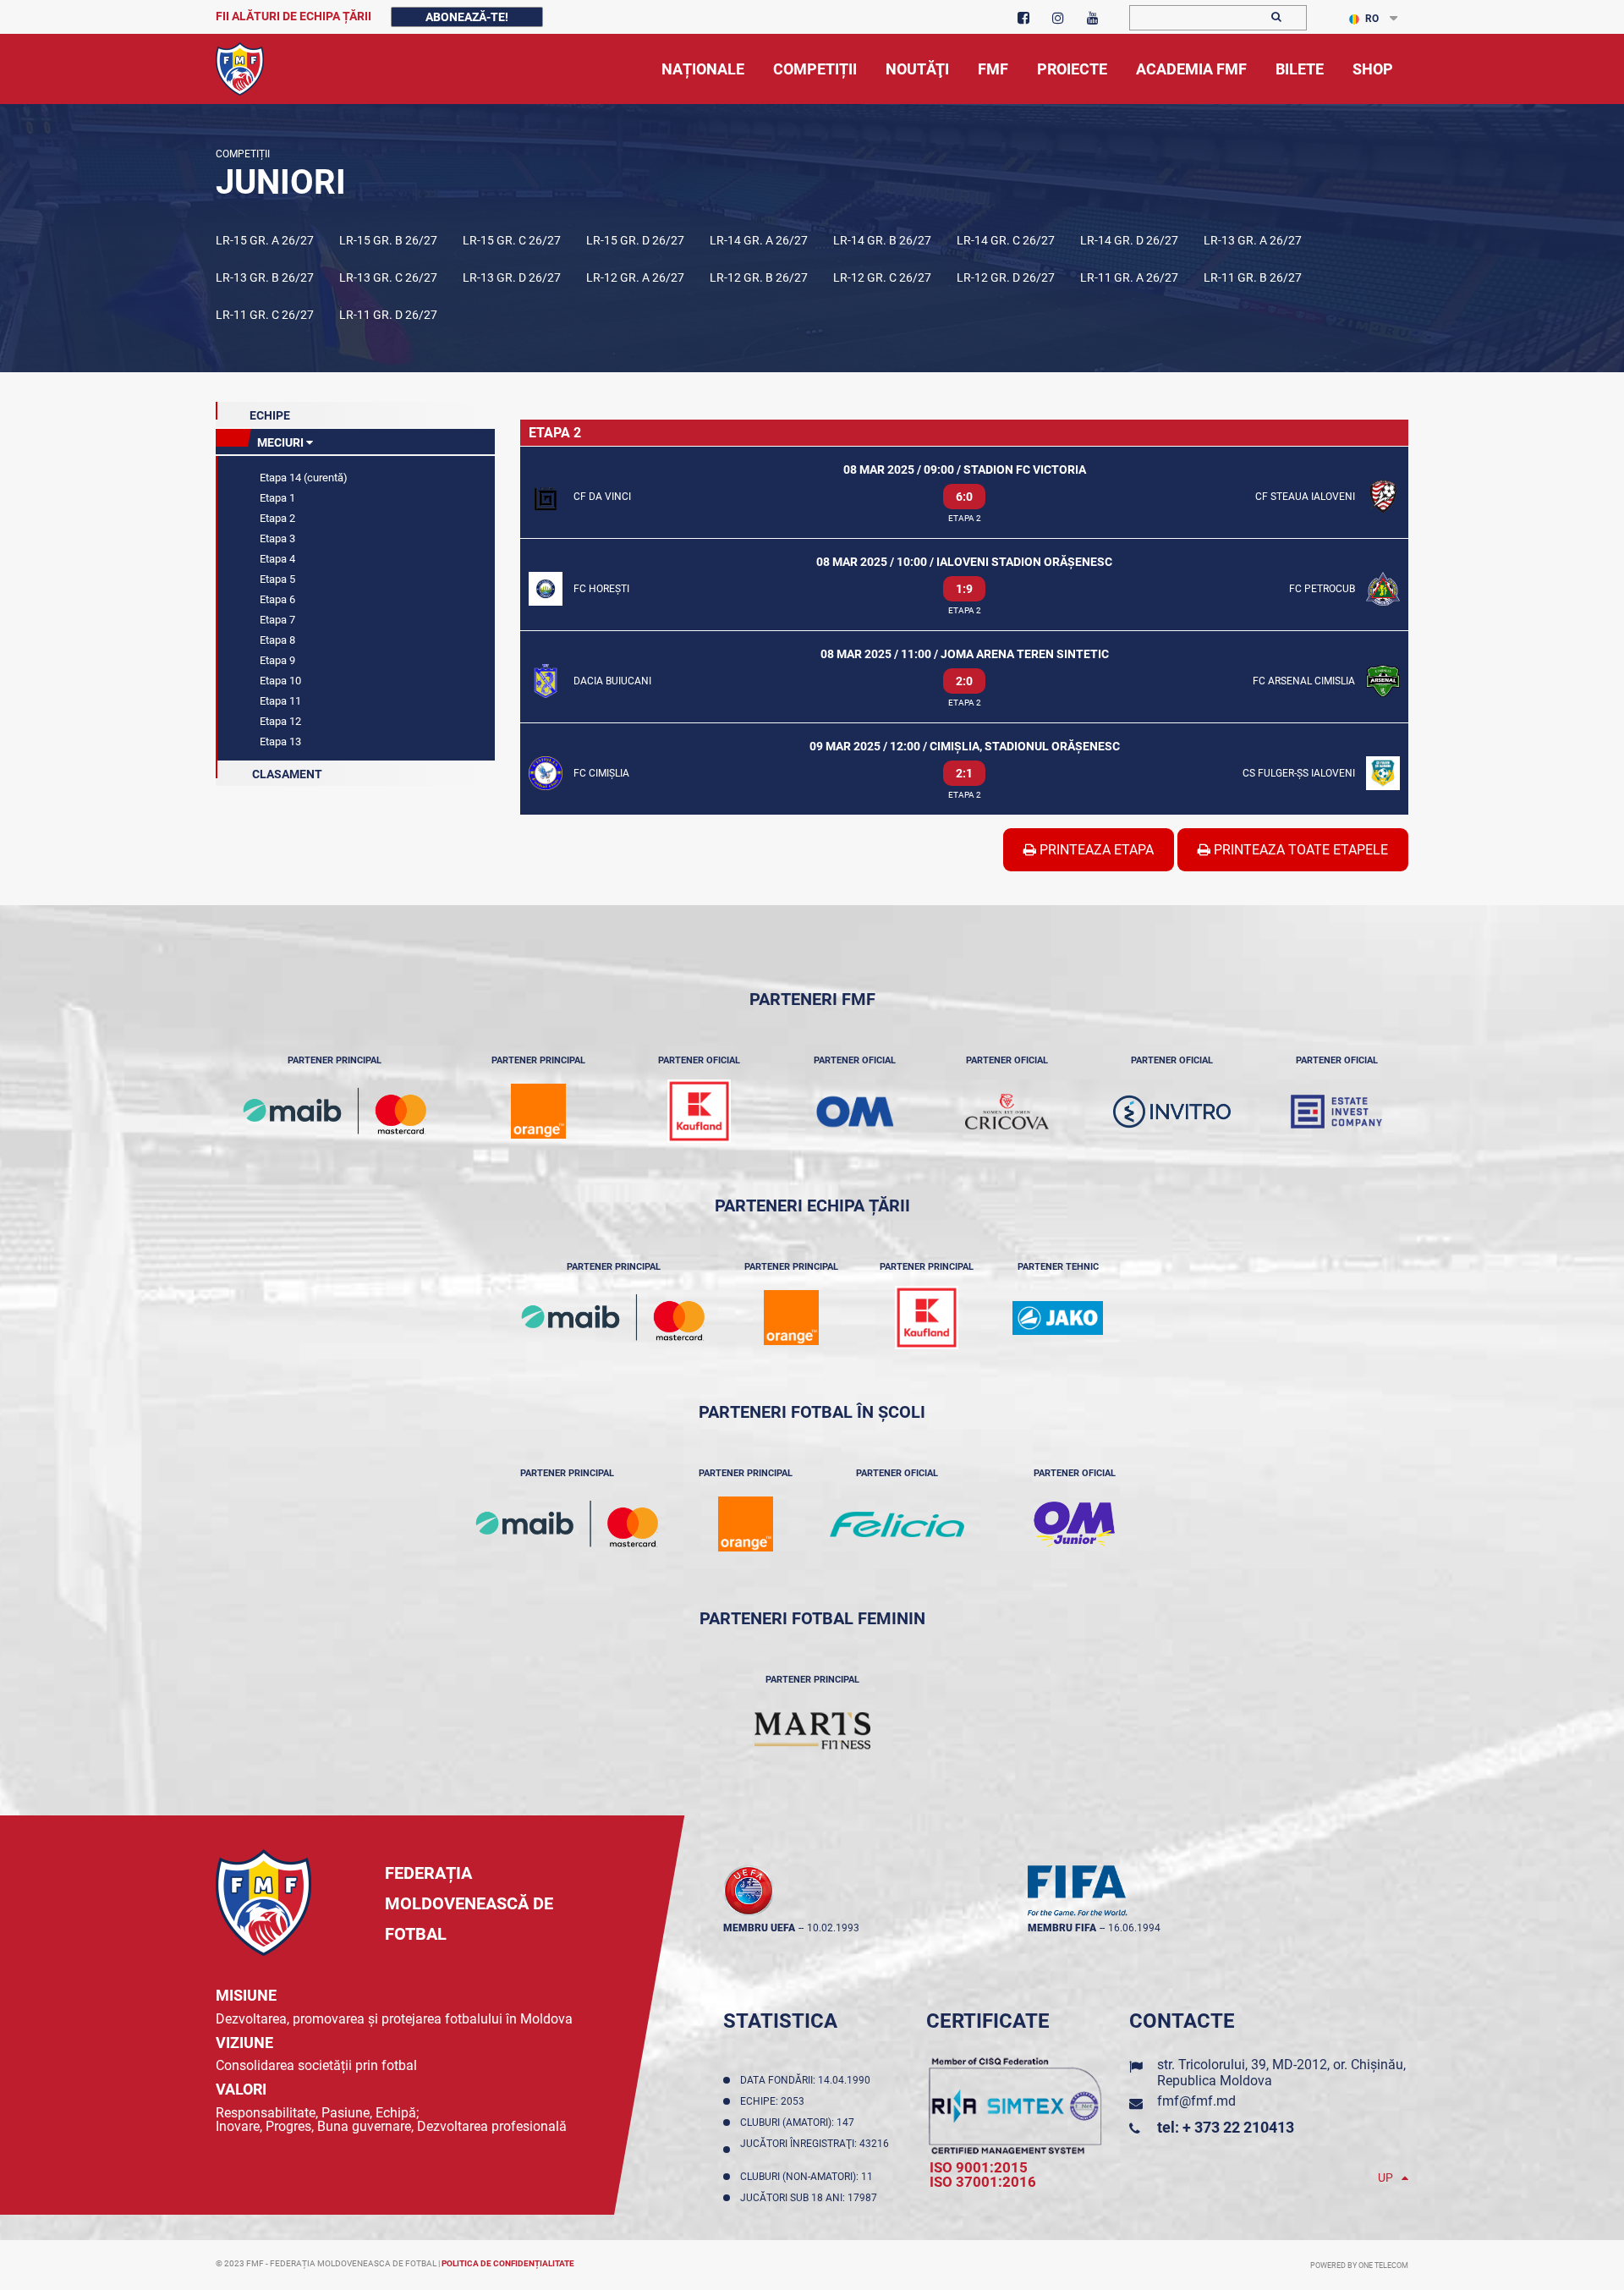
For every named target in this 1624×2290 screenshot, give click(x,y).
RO (1372, 19)
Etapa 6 (276, 599)
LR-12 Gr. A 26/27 (635, 277)
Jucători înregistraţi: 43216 (815, 2150)
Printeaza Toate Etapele (1299, 850)
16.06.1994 (1134, 1928)
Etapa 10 (279, 681)
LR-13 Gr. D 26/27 (512, 277)
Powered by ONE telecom (1359, 2265)
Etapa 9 (276, 660)
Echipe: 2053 (775, 2101)
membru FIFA (1062, 1928)
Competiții (243, 154)
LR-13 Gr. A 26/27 (1253, 240)
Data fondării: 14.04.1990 (808, 2080)
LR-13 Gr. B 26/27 (265, 277)
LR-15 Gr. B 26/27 (388, 240)
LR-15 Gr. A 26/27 (265, 240)
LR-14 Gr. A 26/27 (759, 240)
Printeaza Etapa (1095, 850)
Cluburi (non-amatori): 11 (809, 2177)
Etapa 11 (279, 701)
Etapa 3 (276, 538)
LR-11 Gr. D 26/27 (388, 315)
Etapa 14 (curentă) (302, 478)
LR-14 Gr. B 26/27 (882, 240)
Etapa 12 (279, 721)
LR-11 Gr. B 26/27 (1253, 277)
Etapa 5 (276, 579)
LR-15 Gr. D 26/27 (635, 240)
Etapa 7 (276, 620)
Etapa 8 (276, 640)
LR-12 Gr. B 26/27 (759, 277)
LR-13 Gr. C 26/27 (388, 277)
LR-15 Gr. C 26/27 (512, 240)
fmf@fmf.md (1196, 2101)
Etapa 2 (276, 518)
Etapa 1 (276, 498)
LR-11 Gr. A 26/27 (1129, 277)
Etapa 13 (279, 741)
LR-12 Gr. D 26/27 (1006, 277)
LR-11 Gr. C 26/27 (265, 315)
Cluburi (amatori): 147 (800, 2123)
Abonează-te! (467, 17)
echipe (270, 415)
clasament (286, 774)
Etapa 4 (276, 559)
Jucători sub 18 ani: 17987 (811, 2198)
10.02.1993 (833, 1928)
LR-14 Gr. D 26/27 (1129, 240)
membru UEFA (759, 1928)
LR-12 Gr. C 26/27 (882, 277)
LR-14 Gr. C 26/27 (1006, 240)
